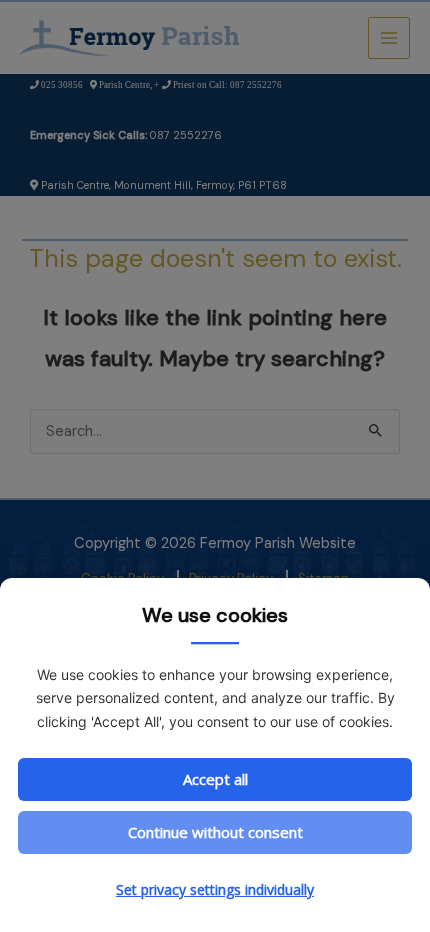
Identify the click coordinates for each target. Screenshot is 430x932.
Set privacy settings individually (215, 889)
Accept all (215, 779)
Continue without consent (215, 832)
